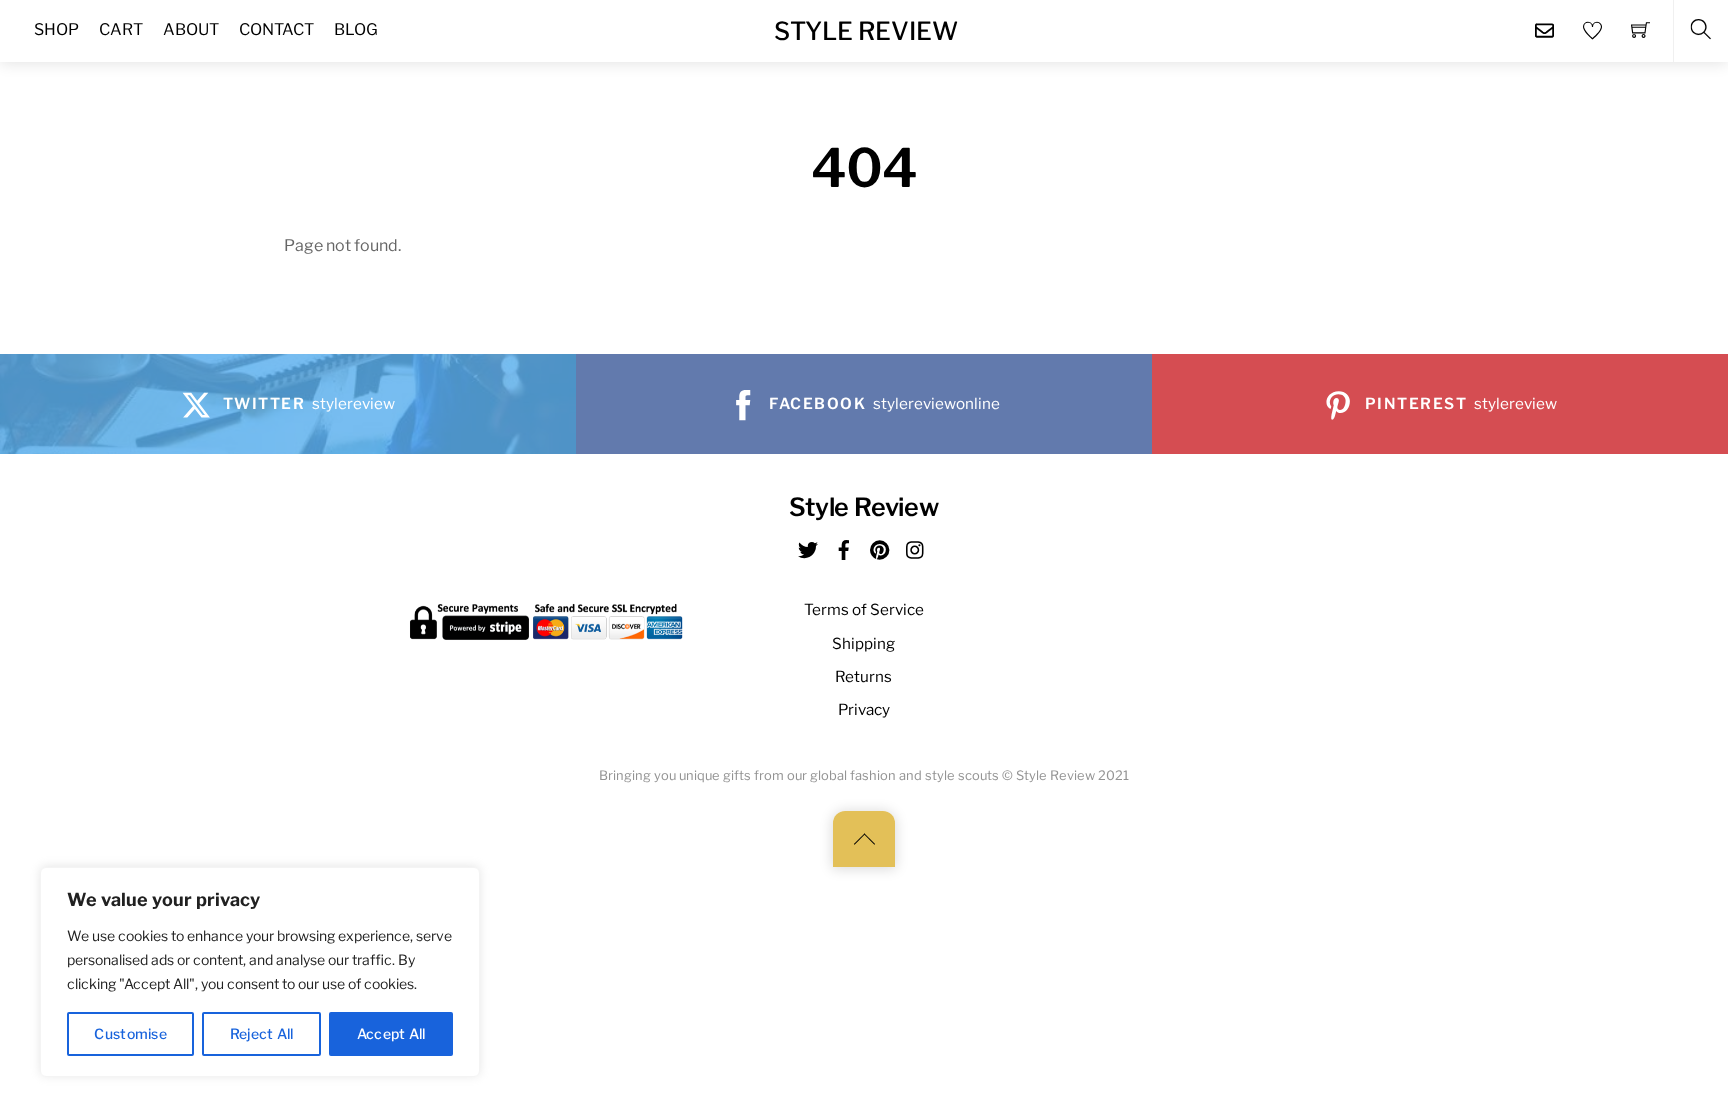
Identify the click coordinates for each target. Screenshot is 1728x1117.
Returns (863, 676)
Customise (130, 1033)
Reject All (262, 1033)
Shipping (863, 643)
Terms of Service (864, 609)
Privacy (864, 709)
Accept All (391, 1033)
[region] (260, 972)
